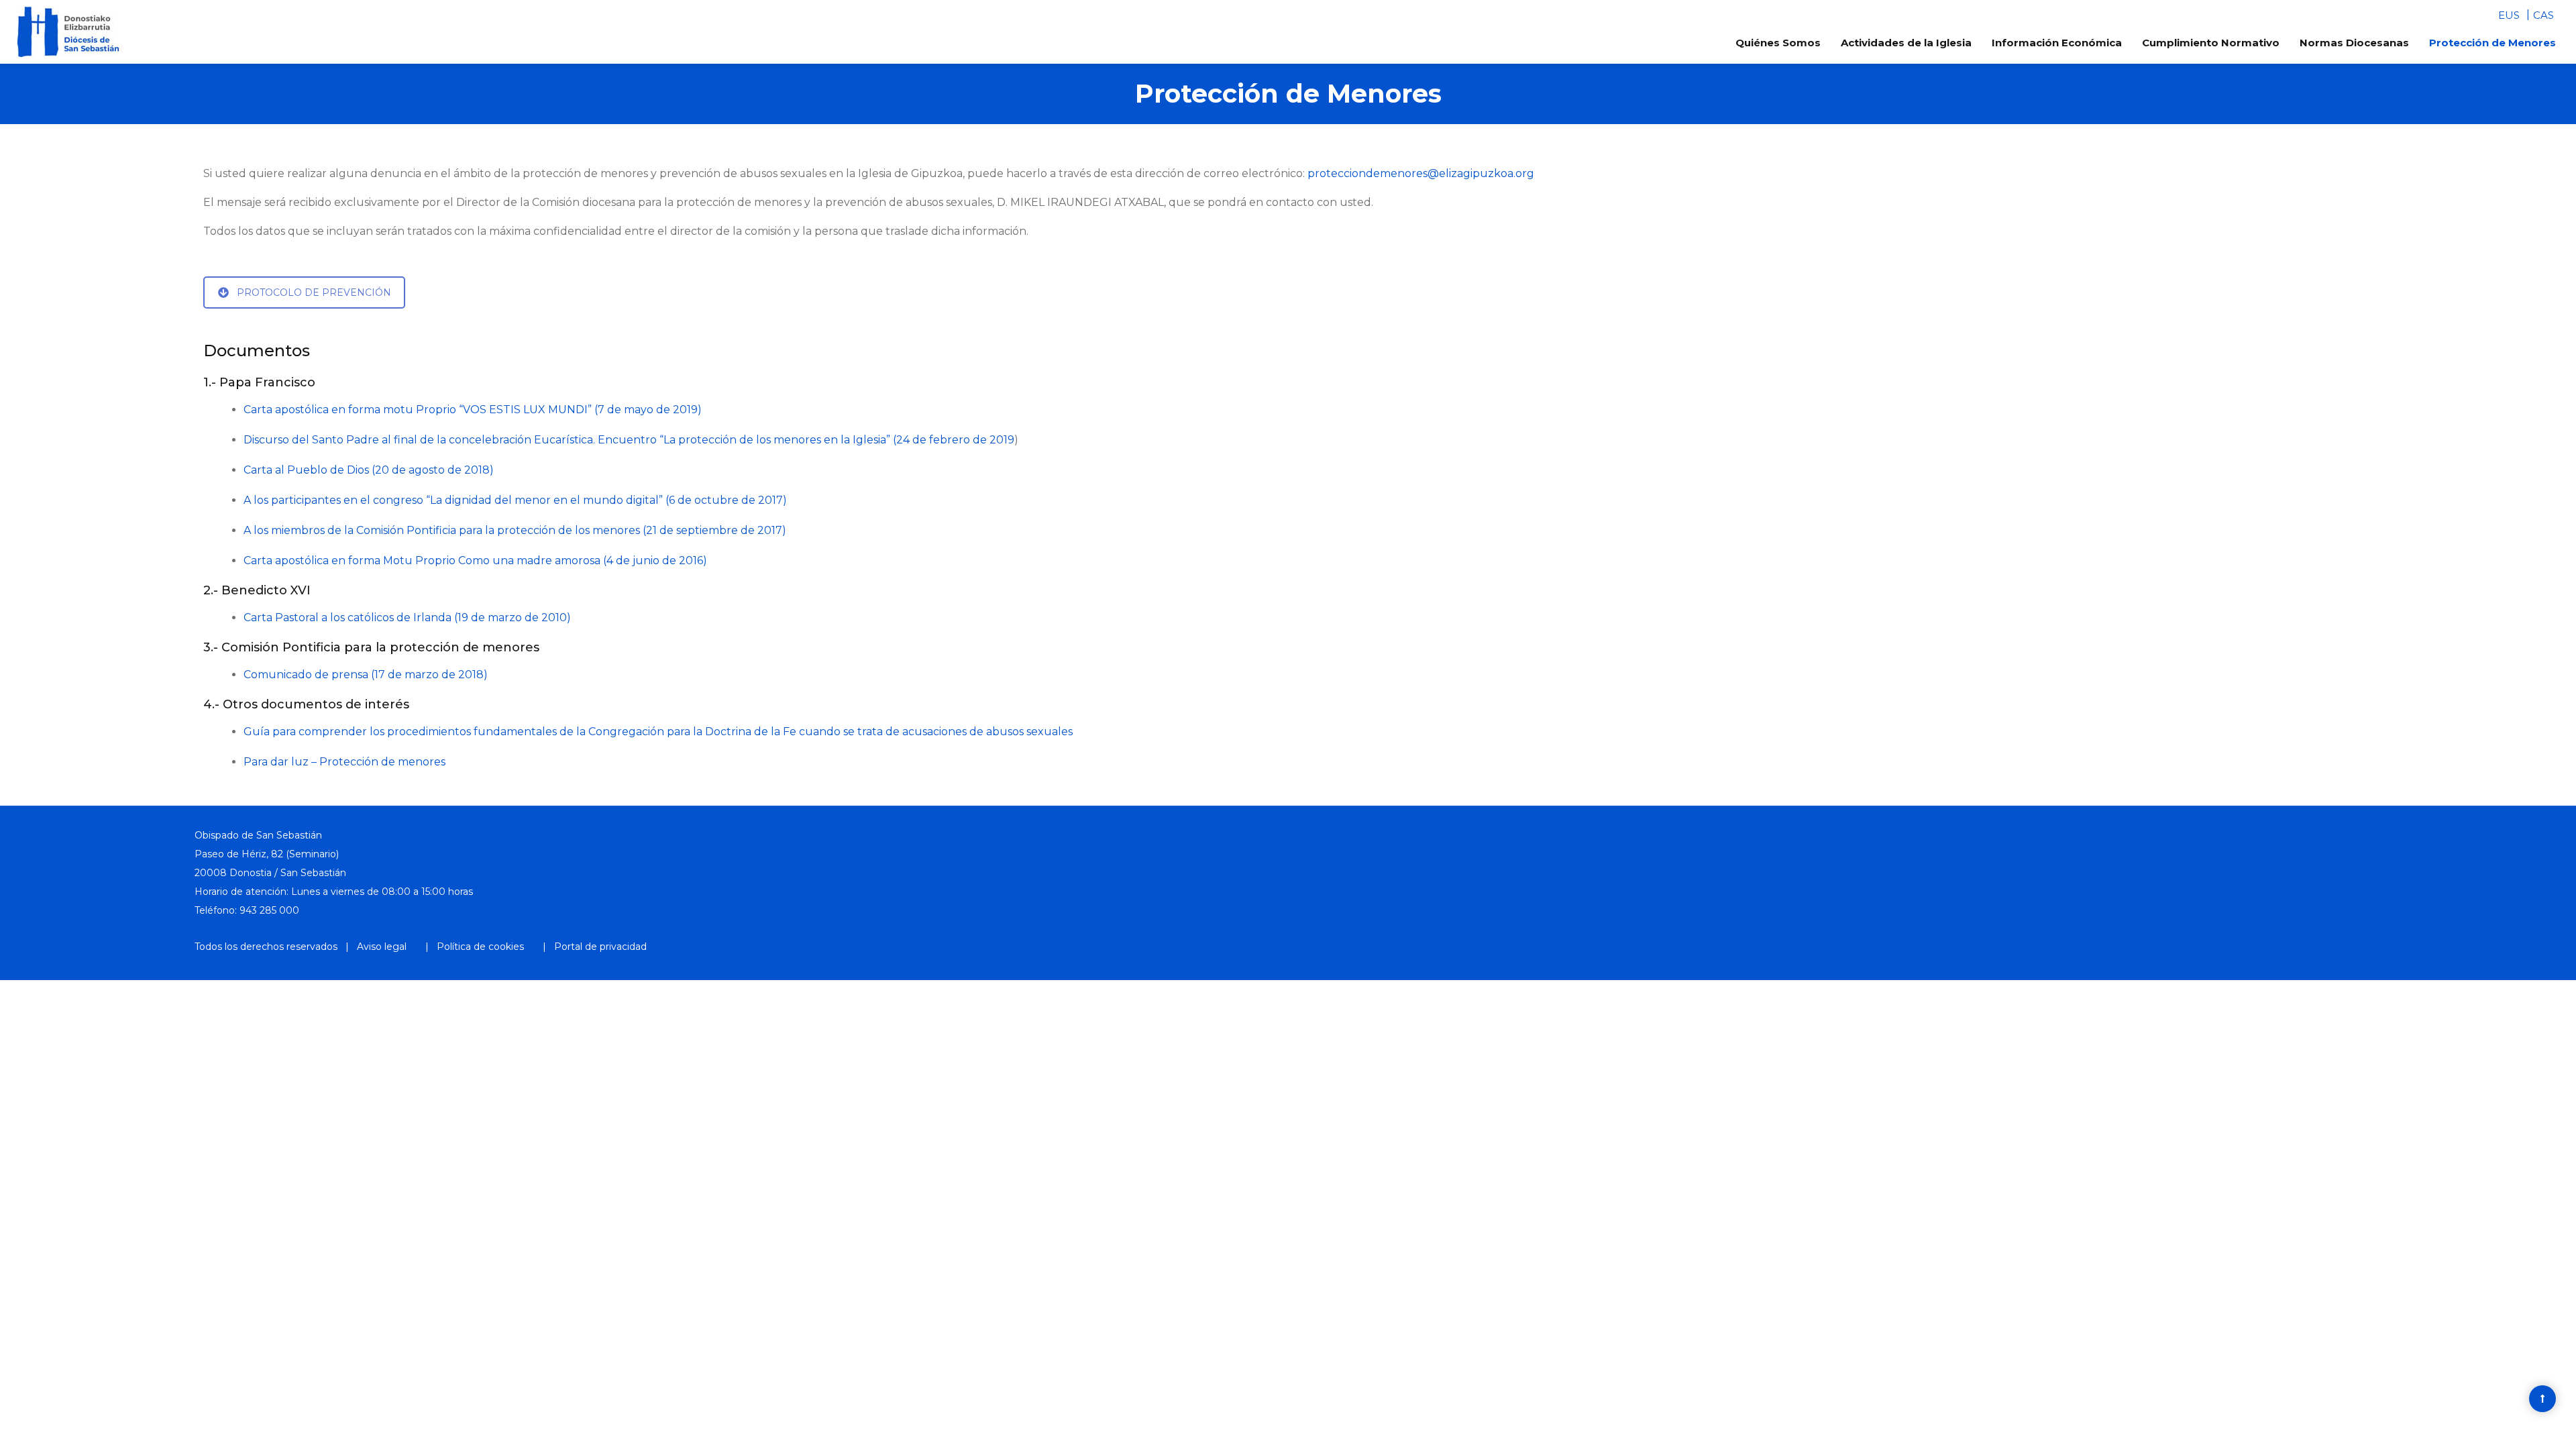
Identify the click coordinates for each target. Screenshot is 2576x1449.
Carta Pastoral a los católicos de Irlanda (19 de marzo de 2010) (407, 618)
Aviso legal (382, 947)
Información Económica (2057, 43)
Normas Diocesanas (2354, 43)
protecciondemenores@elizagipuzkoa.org (1421, 173)
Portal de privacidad (600, 947)
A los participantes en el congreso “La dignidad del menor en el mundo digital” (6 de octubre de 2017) (515, 500)
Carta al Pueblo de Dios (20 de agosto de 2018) (369, 470)
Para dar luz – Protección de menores (344, 762)
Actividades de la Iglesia (1906, 43)
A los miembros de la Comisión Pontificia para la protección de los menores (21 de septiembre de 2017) (515, 530)
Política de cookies (480, 947)
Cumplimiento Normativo (2211, 43)
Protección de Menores (2492, 43)
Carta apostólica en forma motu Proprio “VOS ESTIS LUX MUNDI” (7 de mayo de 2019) (473, 410)
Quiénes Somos (1778, 43)
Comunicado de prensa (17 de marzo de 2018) (366, 675)
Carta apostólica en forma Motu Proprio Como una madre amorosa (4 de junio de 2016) (475, 560)
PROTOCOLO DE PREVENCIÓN (314, 292)
